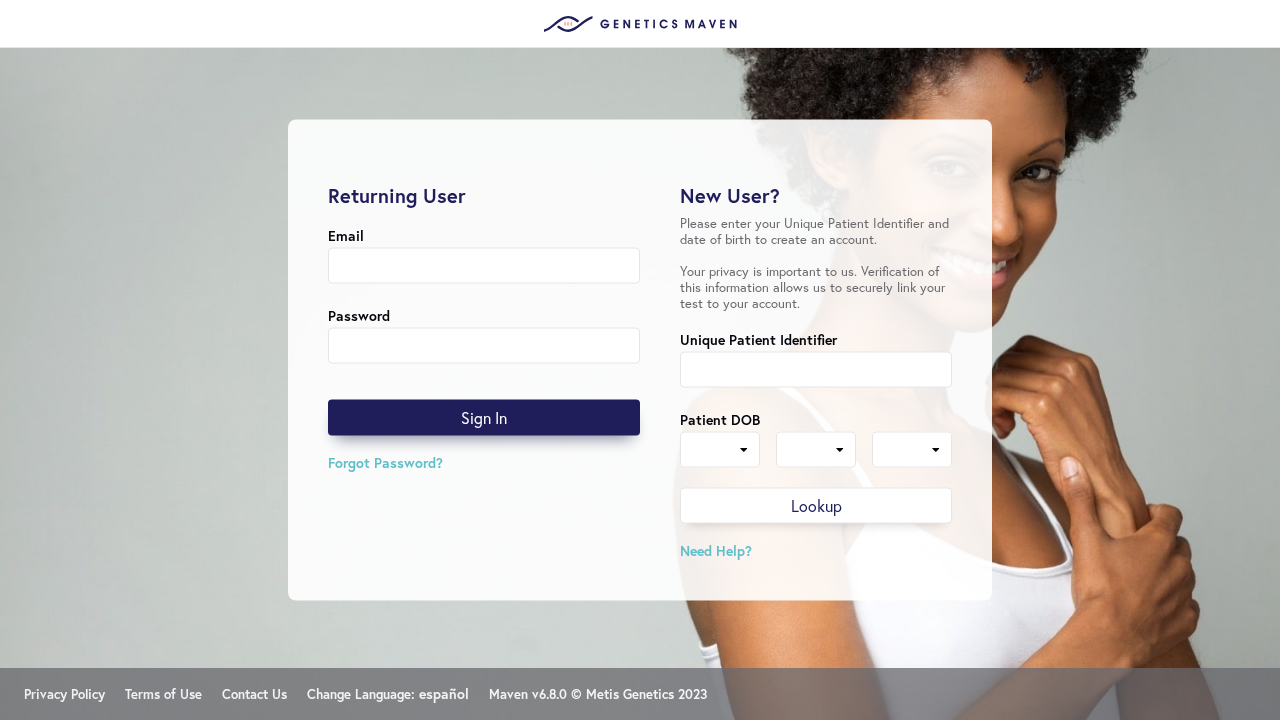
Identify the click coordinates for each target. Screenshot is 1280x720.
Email (346, 235)
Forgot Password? (385, 462)
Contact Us (254, 694)
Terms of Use (163, 694)
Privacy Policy (64, 694)
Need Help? (716, 550)
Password (359, 315)
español (444, 693)
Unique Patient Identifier (758, 339)
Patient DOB (720, 419)
